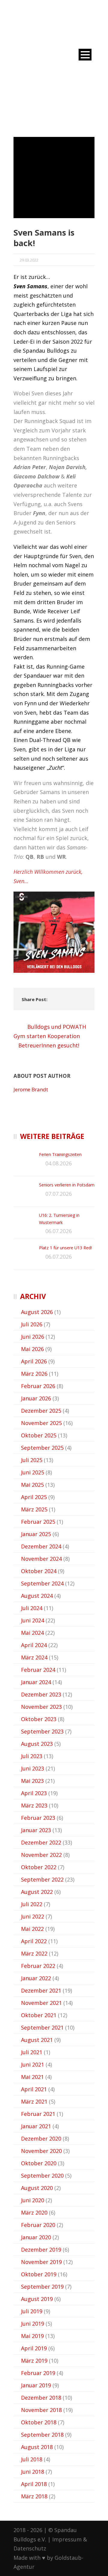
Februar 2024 (38, 1670)
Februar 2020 (38, 2225)
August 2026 (37, 1312)
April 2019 (34, 2348)
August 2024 (37, 1596)
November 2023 (41, 1707)
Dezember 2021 (41, 1990)
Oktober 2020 (39, 2163)
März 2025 (34, 1509)
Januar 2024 (36, 1682)
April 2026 (34, 1361)
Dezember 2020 (41, 2138)
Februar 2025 (38, 1522)
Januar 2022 (36, 1978)
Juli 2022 (32, 1904)
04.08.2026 (58, 1163)
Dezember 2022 (41, 1842)
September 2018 (42, 2435)
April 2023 (34, 1793)
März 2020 (34, 2213)
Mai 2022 (32, 1929)
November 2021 (41, 2003)
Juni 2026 (33, 1337)
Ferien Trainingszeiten (60, 1154)
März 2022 (34, 1953)
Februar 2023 (38, 1818)
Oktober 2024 (39, 1571)
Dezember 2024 (41, 1546)
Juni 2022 (33, 1916)
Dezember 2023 (41, 1694)
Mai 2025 (32, 1485)
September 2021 (42, 2027)
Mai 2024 (32, 1633)
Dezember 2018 (41, 2398)
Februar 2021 (38, 2114)
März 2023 (34, 1805)
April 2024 (34, 1645)
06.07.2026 (58, 1231)
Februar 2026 (38, 1386)
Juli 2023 (32, 1756)
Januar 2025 (36, 1534)
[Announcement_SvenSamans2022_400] (54, 178)
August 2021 (37, 2040)
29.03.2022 (29, 260)
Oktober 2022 (39, 1867)
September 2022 (42, 1879)
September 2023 (42, 1731)
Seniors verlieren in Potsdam (67, 1185)
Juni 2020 (33, 2200)
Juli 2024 (32, 1608)
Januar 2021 (36, 2126)
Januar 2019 (36, 2385)
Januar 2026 (36, 1398)
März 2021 (34, 2101)
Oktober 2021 (39, 2015)
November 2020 (41, 2151)
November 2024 (41, 1559)
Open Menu (85, 55)
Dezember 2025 (41, 1411)
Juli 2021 (32, 2052)
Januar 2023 (36, 1830)
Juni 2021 (33, 2064)
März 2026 (34, 1374)
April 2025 (34, 1497)
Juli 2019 (32, 2311)
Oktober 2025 (39, 1435)
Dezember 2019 (41, 2250)
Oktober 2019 (39, 2274)
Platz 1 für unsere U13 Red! (65, 1248)
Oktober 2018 (39, 2422)
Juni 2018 (33, 2472)
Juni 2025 (33, 1472)
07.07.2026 (58, 1194)
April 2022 (34, 1941)
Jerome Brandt (31, 1089)
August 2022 (37, 1892)
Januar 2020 (36, 2237)
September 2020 (42, 2176)
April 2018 (34, 2484)
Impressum (67, 2539)
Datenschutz (30, 2548)
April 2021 (34, 2089)
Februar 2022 (38, 1966)
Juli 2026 (32, 1324)
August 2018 (37, 2447)
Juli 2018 (32, 2459)
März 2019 (34, 2361)
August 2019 (37, 2299)
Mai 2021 (32, 2077)
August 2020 (37, 2188)
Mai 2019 (32, 2336)
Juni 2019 (33, 2324)
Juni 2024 (33, 1620)
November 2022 (41, 1855)
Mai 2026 (32, 1349)
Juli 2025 (32, 1460)
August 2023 (37, 1744)
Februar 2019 (38, 2373)
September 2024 (42, 1583)
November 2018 (41, 2410)
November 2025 (41, 1423)
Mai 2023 (32, 1781)
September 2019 (42, 2287)
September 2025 (42, 1448)
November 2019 (41, 2262)
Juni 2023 (33, 1768)
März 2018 (34, 2496)
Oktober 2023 (39, 1719)
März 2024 (34, 1657)
